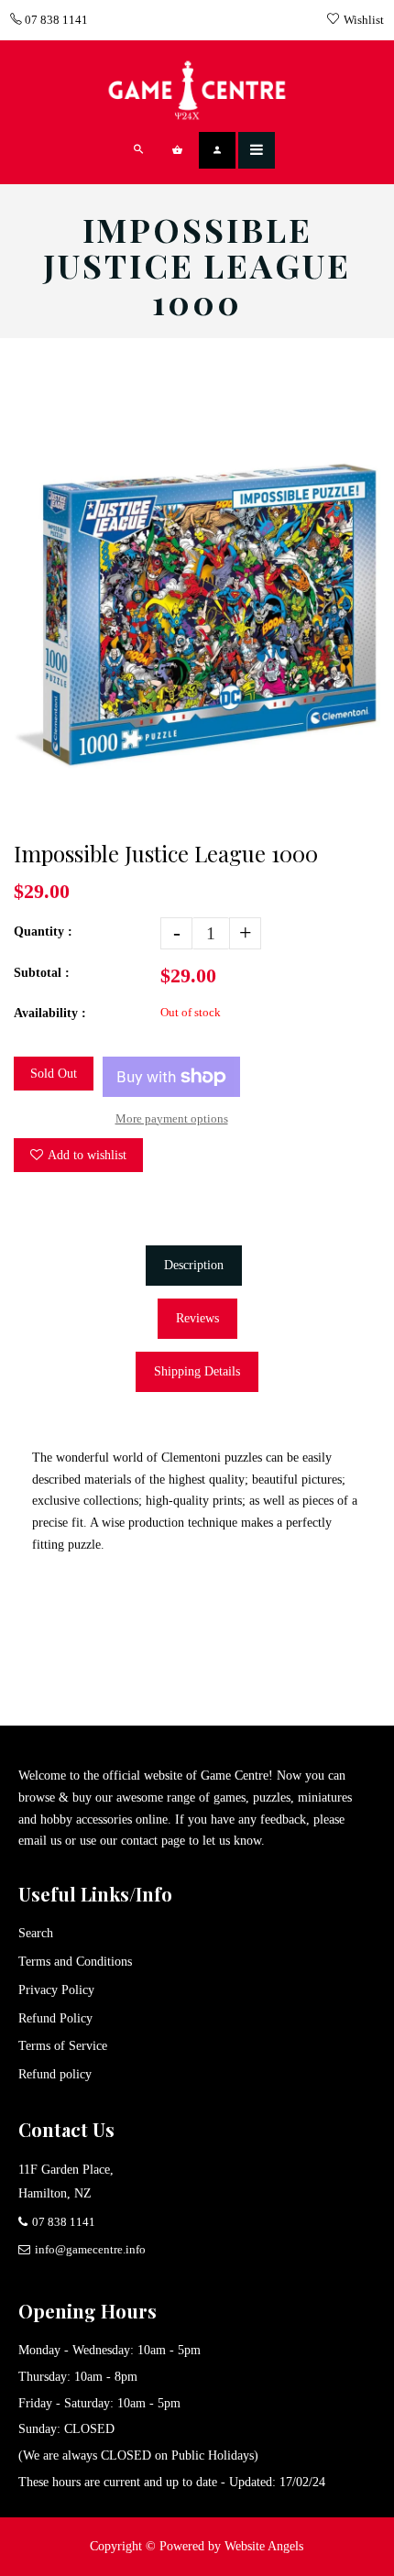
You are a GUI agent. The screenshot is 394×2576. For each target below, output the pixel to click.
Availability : (50, 1013)
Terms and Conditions (75, 1962)
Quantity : (43, 932)
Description (194, 1265)
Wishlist (364, 20)
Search (36, 1933)
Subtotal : (42, 973)
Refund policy (55, 2074)
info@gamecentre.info (90, 2249)
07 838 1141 (55, 20)
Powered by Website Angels (231, 2546)
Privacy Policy (56, 1990)
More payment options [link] (172, 1118)
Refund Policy (55, 2018)
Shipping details (197, 1371)
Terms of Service (63, 2046)
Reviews (197, 1318)
